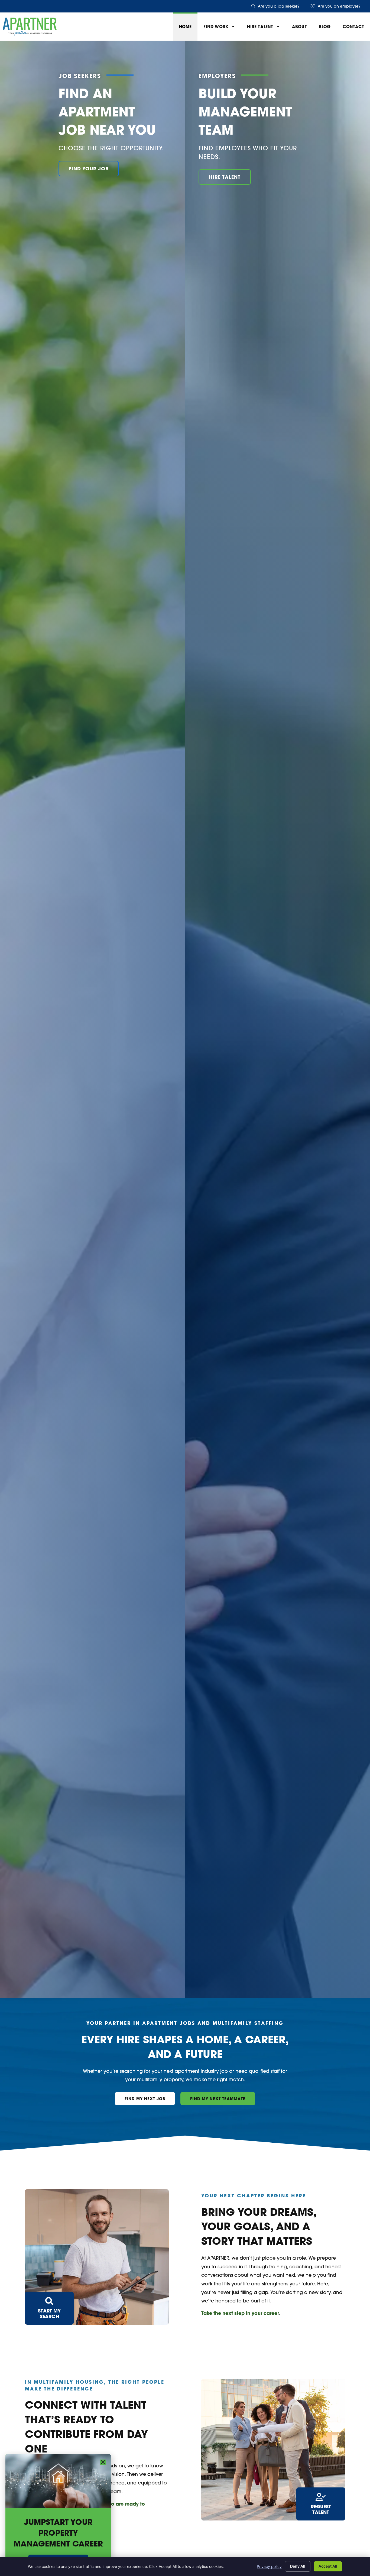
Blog (325, 27)
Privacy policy (269, 2566)
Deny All (298, 2566)
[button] (103, 2462)
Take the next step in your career (240, 2313)
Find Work (216, 27)
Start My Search (49, 2314)
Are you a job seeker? (279, 6)
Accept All (328, 2566)
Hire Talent (260, 27)
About (299, 27)
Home (185, 27)
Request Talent (321, 2509)
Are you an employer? (339, 6)
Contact (353, 27)
